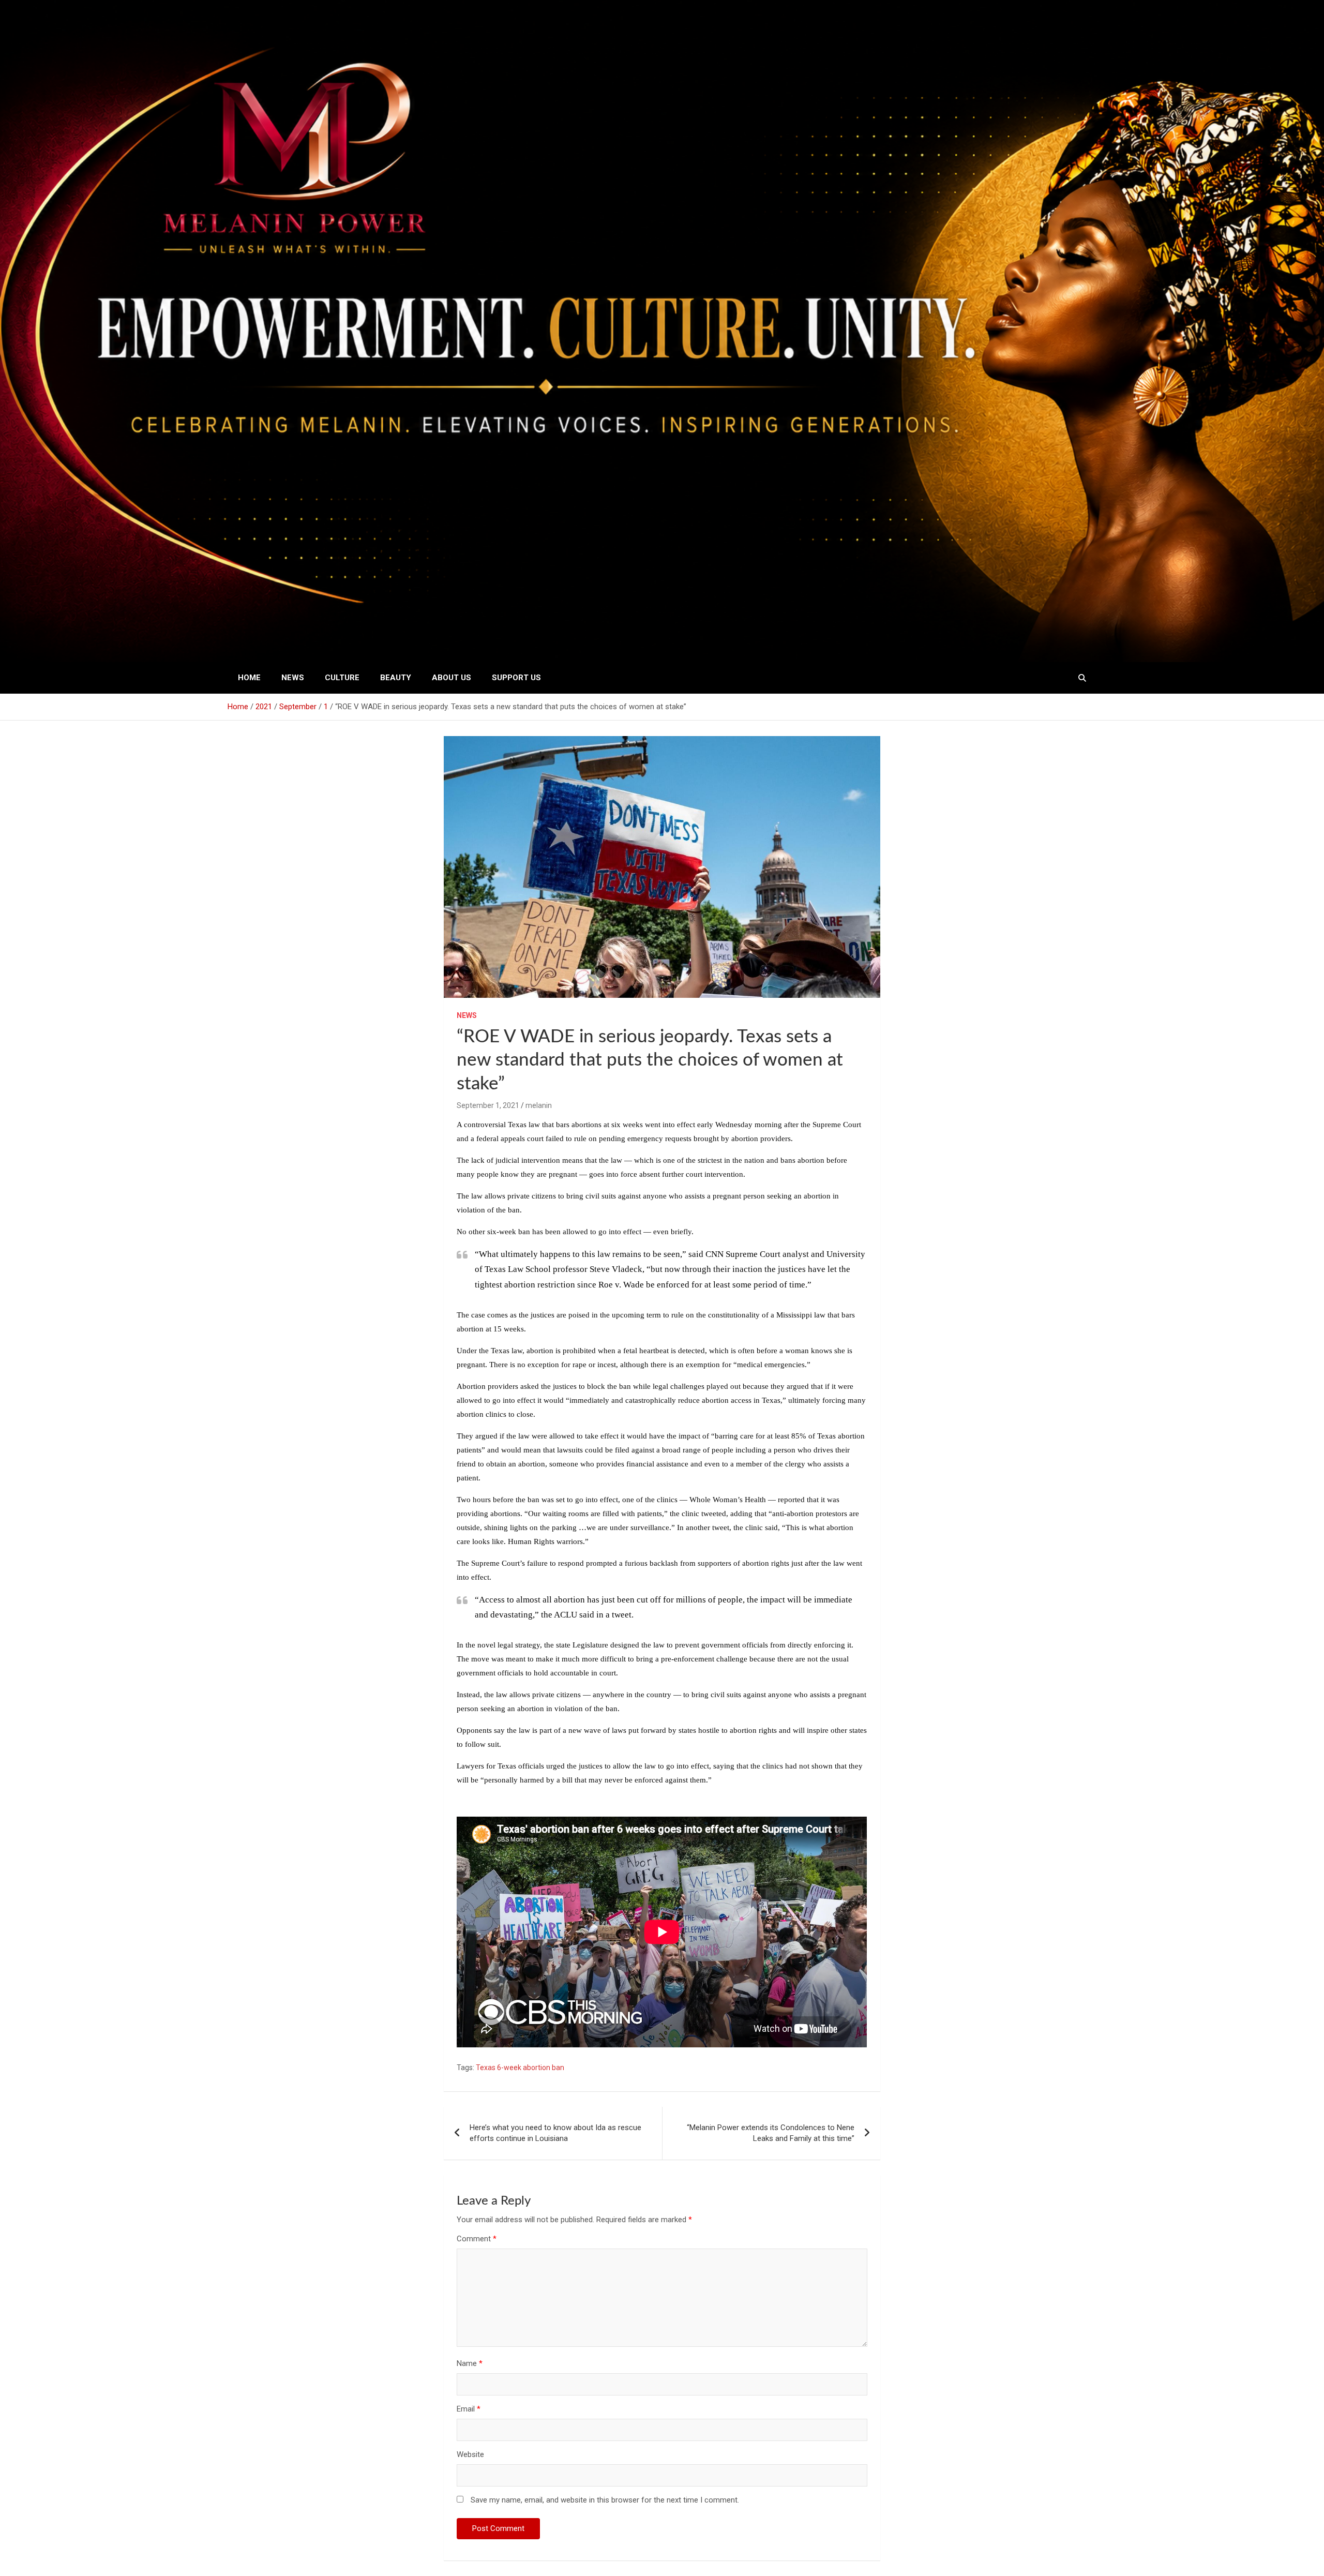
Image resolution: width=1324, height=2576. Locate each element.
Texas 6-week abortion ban (520, 2068)
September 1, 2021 (488, 1105)
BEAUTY (396, 678)
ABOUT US (452, 678)
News (293, 678)
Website (470, 2454)
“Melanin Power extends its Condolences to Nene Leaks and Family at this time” (771, 2133)
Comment (477, 2239)
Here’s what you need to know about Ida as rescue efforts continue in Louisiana (555, 2133)
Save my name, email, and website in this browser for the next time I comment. (605, 2500)
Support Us (516, 678)
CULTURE (342, 678)
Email (469, 2409)
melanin (539, 1105)
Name (470, 2363)
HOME (249, 678)
